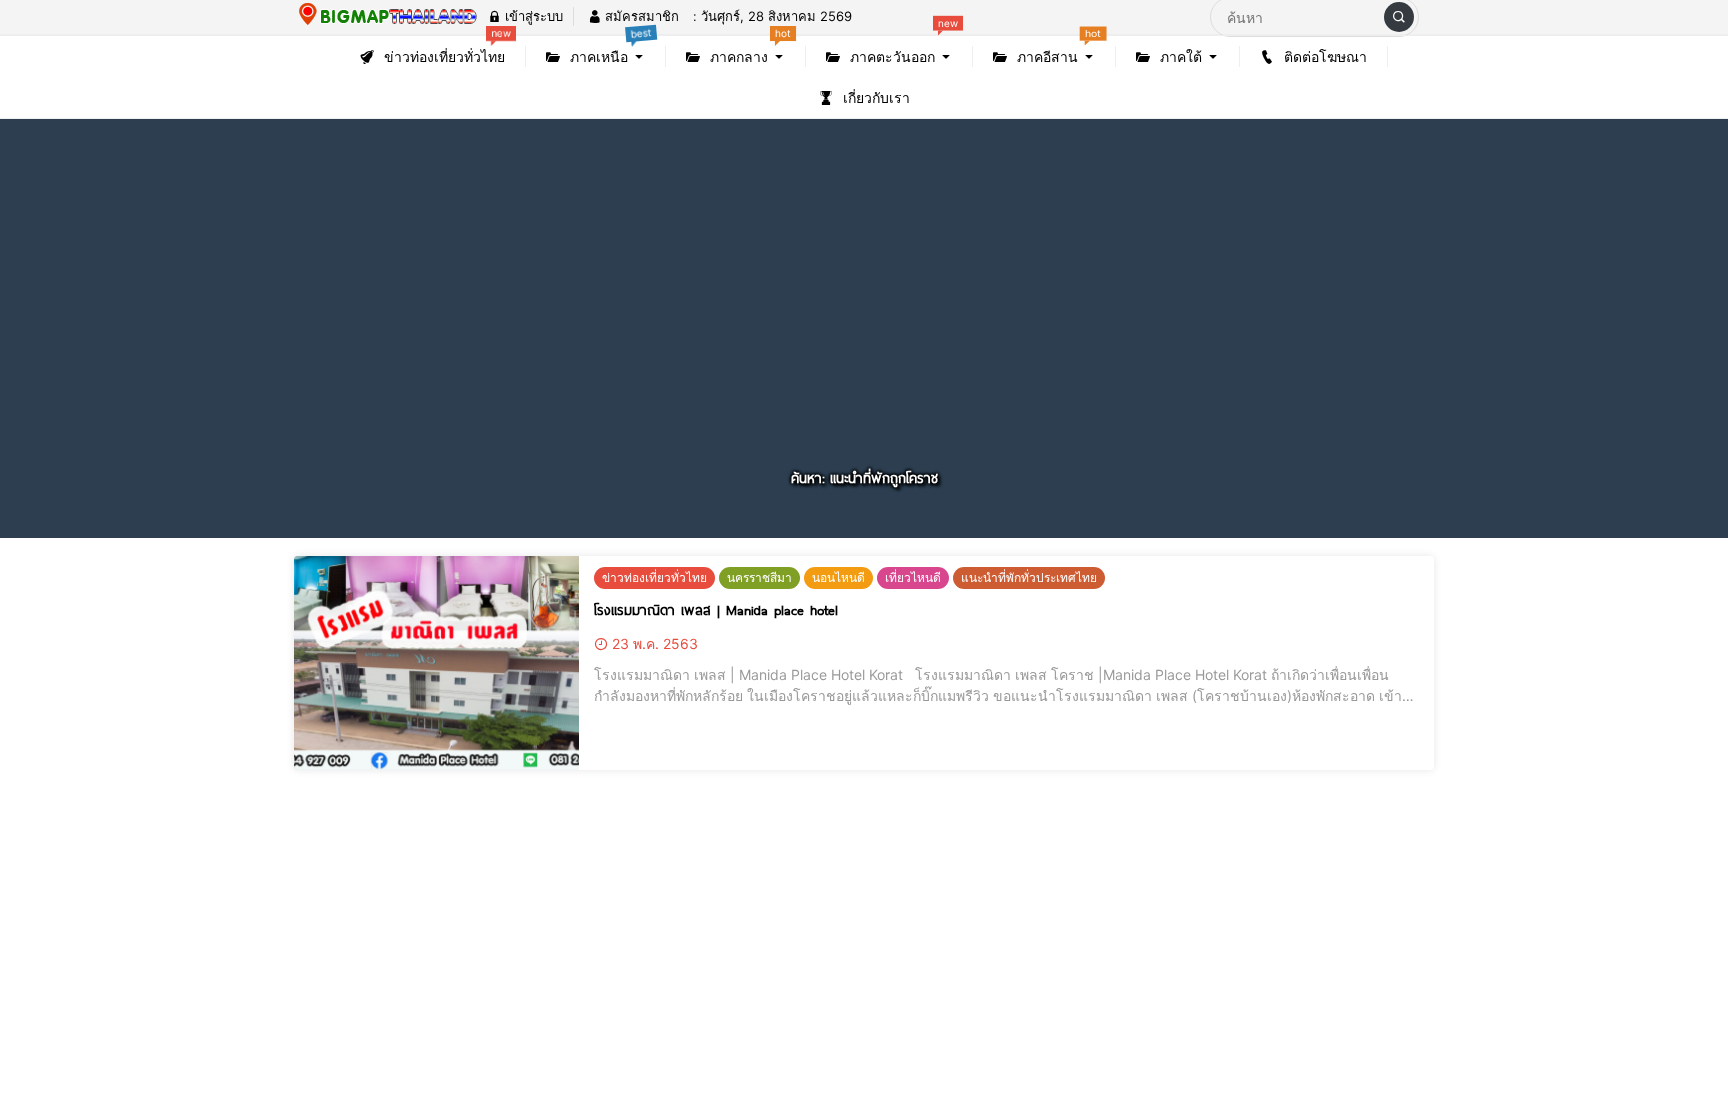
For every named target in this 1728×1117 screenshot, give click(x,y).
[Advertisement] (864, 317)
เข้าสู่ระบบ (532, 16)
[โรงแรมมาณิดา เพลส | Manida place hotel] (436, 663)
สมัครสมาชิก (640, 16)
